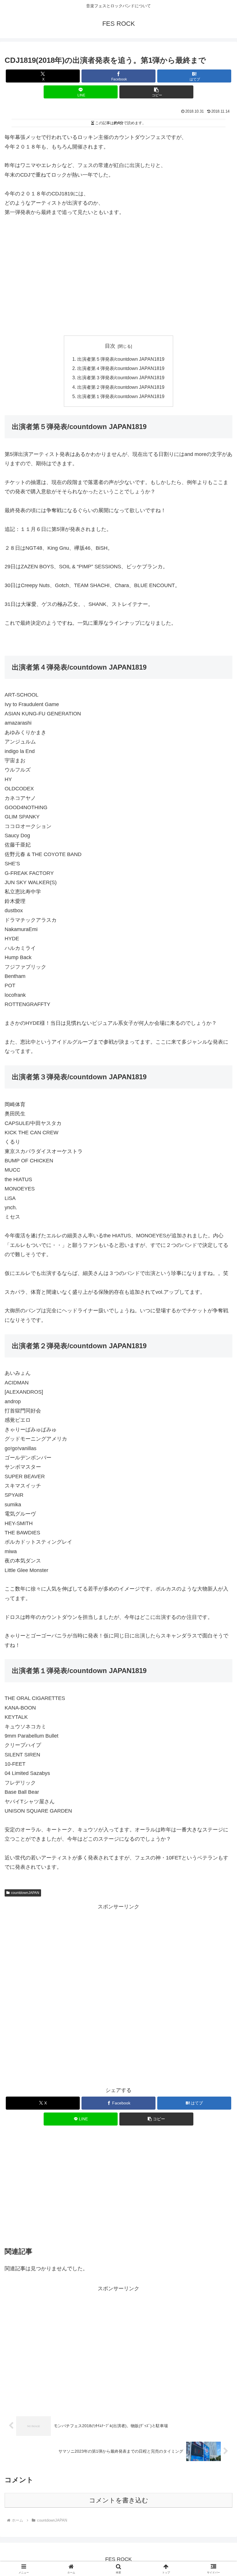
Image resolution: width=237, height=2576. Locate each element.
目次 (110, 346)
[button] (156, 92)
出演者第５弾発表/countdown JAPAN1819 (121, 359)
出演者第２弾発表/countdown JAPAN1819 (121, 387)
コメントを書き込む (119, 2500)
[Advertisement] (118, 276)
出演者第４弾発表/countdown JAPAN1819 (121, 368)
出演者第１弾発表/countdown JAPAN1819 (121, 396)
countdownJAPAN (25, 1893)
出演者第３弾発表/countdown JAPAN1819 (121, 378)
